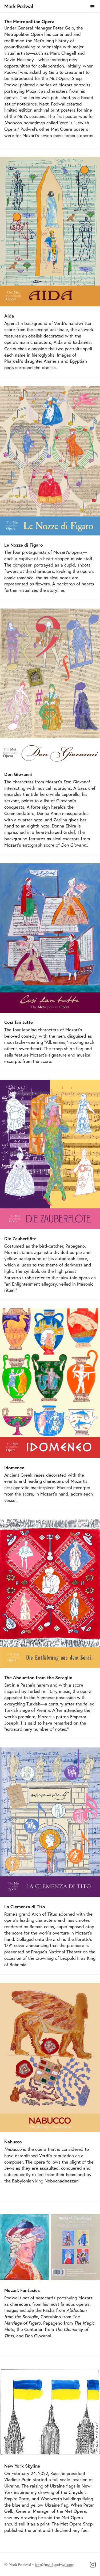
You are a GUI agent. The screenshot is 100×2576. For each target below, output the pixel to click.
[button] (93, 7)
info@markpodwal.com (55, 2564)
